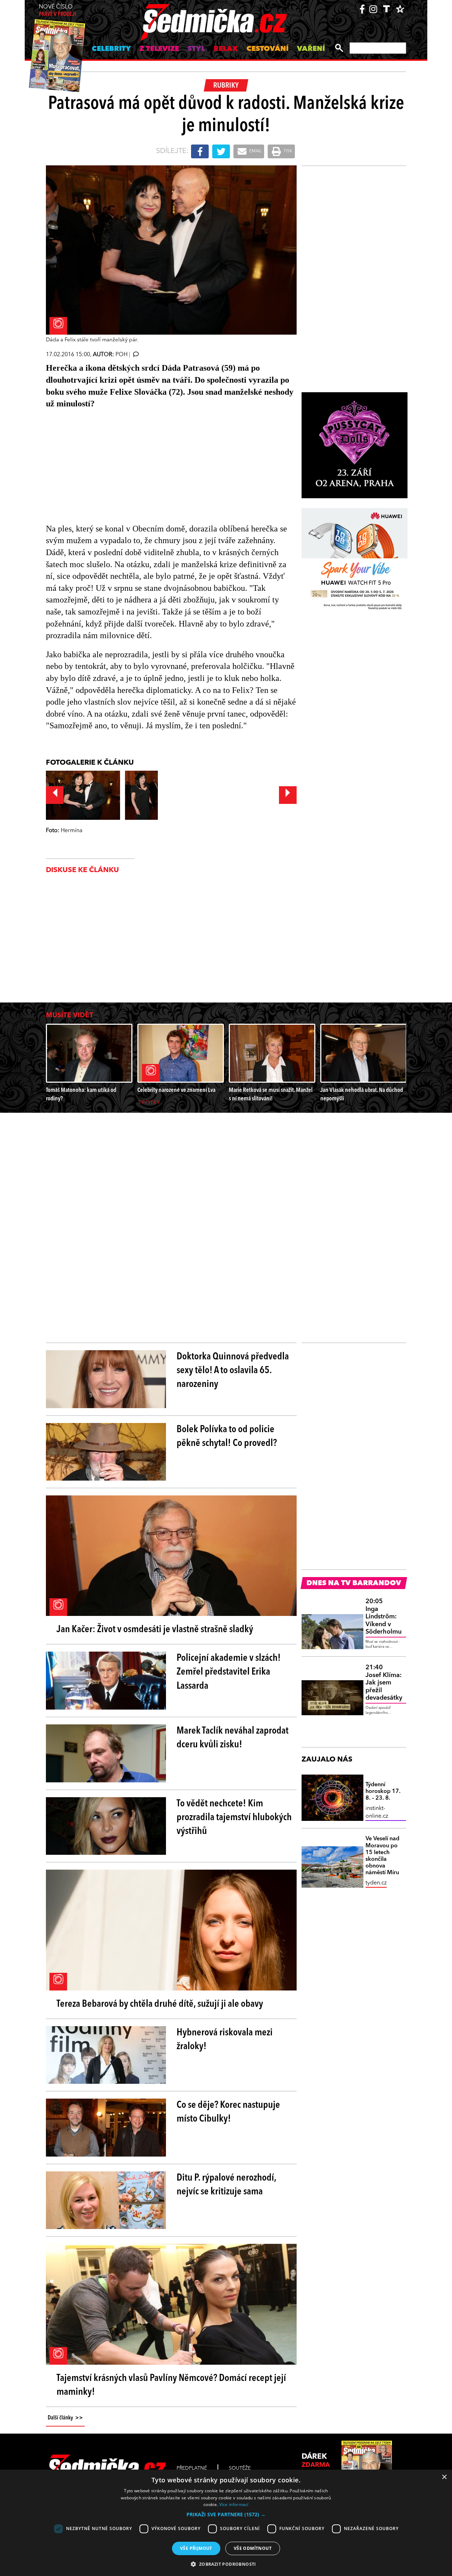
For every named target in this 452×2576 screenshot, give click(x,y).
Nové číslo (57, 11)
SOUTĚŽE (240, 2468)
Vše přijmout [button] (196, 2548)
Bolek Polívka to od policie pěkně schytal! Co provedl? (227, 1437)
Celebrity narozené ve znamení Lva (176, 1090)
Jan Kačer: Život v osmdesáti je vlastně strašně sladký (155, 1630)
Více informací (234, 2504)
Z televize (159, 49)
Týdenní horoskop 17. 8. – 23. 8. (383, 1792)
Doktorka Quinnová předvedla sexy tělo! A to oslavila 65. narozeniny (233, 1371)
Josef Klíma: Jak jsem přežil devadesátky (384, 1683)
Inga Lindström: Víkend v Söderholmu (383, 1617)
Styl (196, 49)
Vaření (311, 49)
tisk (287, 151)
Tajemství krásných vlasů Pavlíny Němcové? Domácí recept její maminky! (171, 2385)
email (255, 151)
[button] (226, 2515)
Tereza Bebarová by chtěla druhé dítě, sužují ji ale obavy (160, 2004)
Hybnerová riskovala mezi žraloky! (225, 2040)
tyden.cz (376, 1883)
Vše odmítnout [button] (253, 2548)
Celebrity (111, 49)
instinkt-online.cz (377, 1812)
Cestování (267, 49)
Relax (226, 49)
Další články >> (65, 2418)
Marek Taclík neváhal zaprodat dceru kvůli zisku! (233, 1738)
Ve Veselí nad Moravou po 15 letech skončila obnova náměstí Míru (382, 1856)
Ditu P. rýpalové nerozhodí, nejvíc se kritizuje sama (226, 2185)
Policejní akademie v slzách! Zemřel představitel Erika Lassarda (229, 1672)
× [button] (444, 2477)
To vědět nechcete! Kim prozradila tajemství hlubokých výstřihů (234, 1818)
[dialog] (226, 2523)
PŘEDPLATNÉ (192, 2468)
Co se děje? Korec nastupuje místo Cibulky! (228, 2112)
